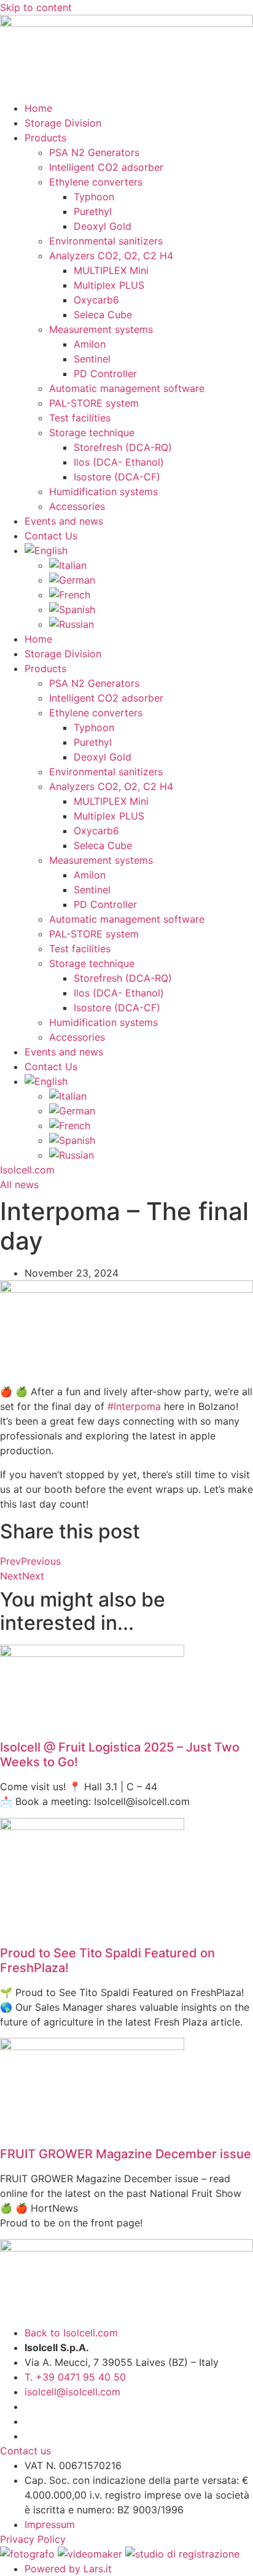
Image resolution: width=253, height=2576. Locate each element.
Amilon (90, 344)
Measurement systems (101, 329)
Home (38, 108)
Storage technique (92, 433)
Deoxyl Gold (103, 226)
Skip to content (36, 7)
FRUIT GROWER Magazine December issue (126, 2154)
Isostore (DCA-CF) (117, 477)
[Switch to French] (151, 595)
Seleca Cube (103, 315)
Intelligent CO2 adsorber (106, 167)
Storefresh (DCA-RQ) (123, 447)
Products (45, 138)
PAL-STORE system (94, 403)
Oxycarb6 (96, 300)
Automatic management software (127, 388)
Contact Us (51, 536)
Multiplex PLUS (109, 285)
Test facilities (80, 418)
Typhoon (94, 197)
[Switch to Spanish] (151, 609)
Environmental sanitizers (106, 241)
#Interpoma (134, 1406)
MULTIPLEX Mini (111, 270)
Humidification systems (103, 491)
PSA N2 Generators (94, 152)
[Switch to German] (151, 580)
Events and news (64, 521)
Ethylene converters (96, 182)
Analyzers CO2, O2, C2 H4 (111, 256)
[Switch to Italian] (151, 565)
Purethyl (93, 211)
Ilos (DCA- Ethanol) (119, 462)
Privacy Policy (34, 2539)
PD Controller (105, 374)
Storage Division (63, 123)
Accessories (77, 506)
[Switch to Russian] (151, 624)
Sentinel (92, 359)
